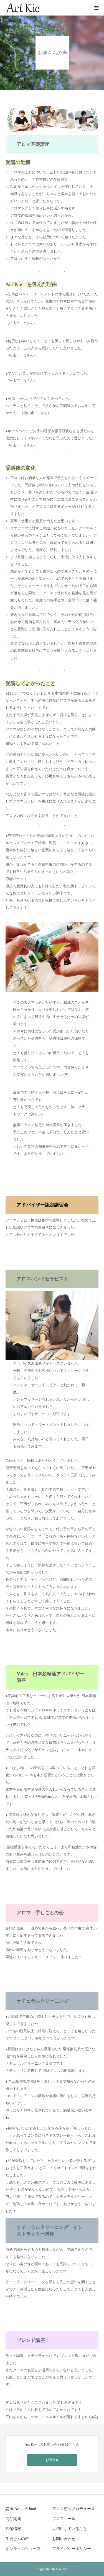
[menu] (96, 8)
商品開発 (13, 2519)
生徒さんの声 (17, 2539)
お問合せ (52, 2460)
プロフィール (64, 2519)
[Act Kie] (23, 8)
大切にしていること (70, 2529)
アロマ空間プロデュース (73, 2509)
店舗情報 (13, 2529)
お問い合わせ (64, 2539)
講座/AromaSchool (21, 2509)
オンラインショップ (23, 2549)
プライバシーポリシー (72, 2549)
